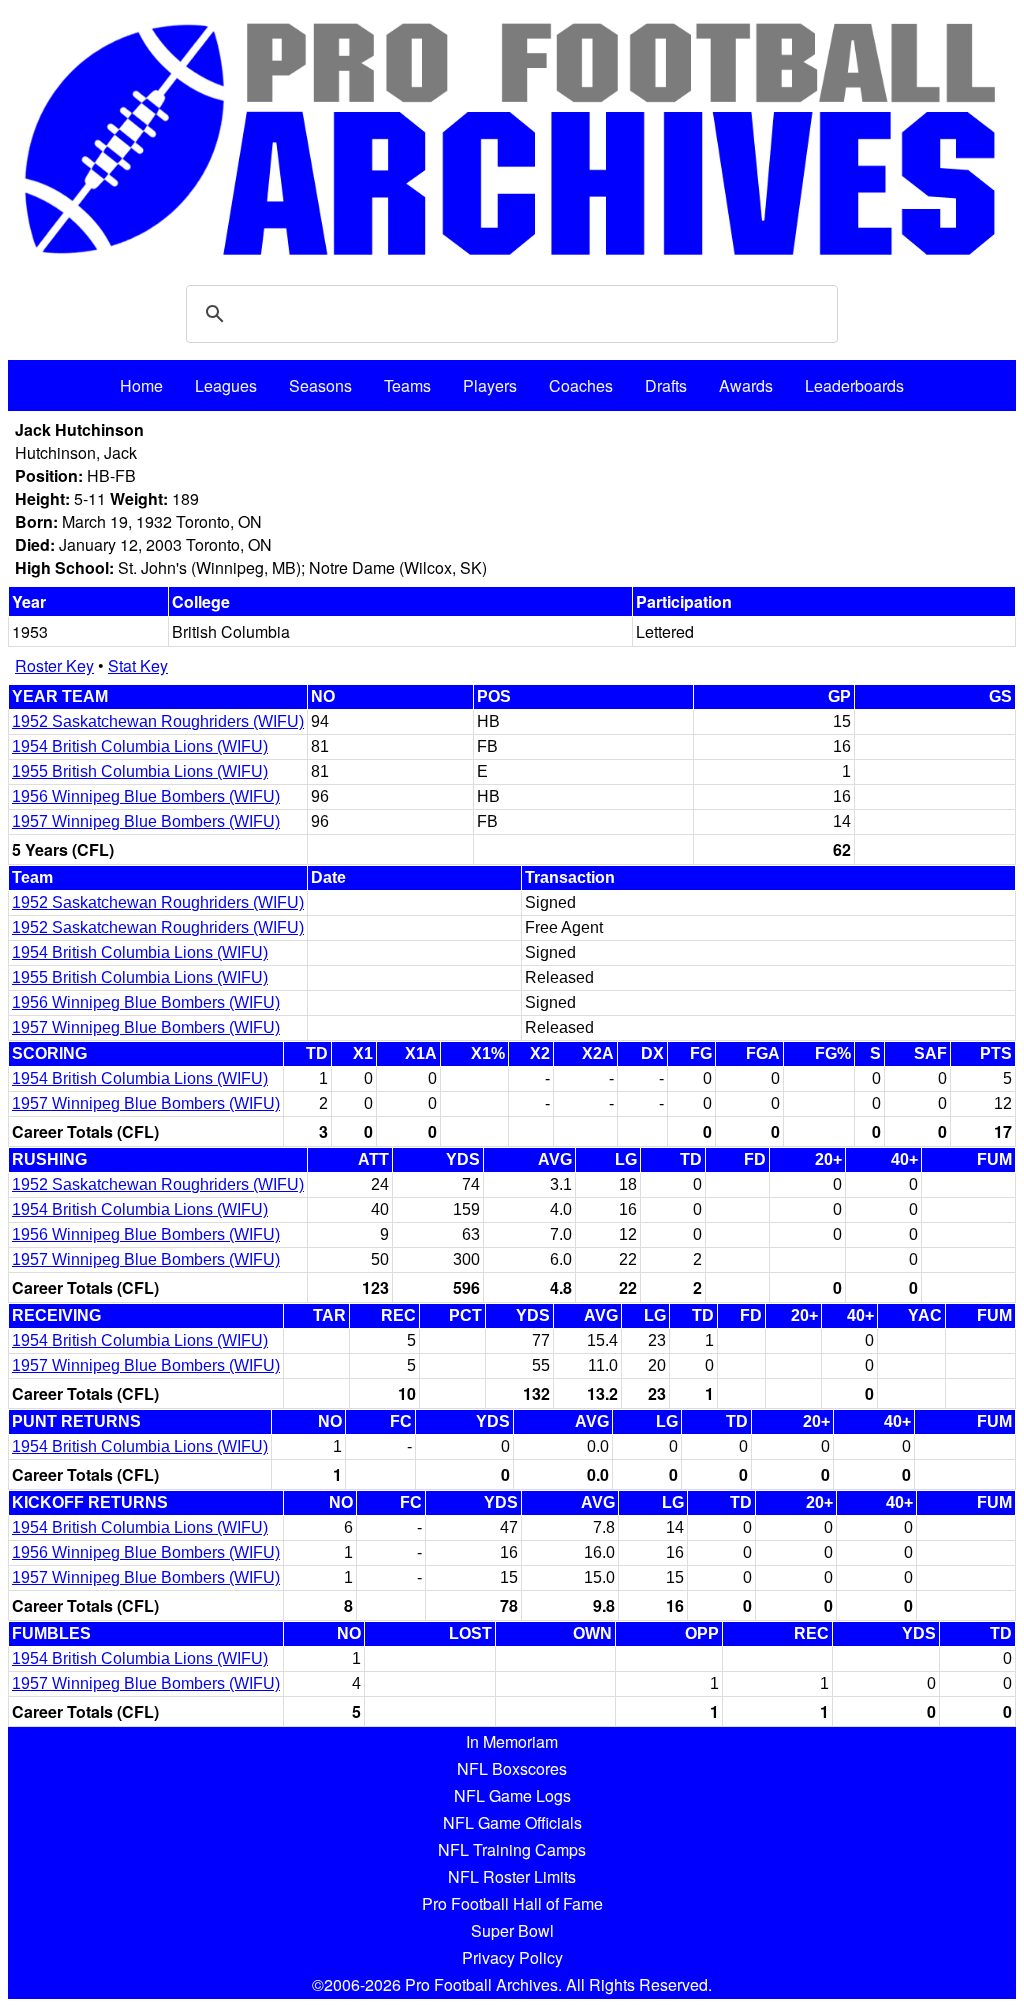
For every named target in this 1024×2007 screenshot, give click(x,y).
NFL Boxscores (512, 1768)
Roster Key (54, 665)
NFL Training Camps (512, 1849)
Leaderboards (854, 385)
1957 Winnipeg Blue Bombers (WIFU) (146, 821)
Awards (746, 385)
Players (490, 385)
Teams (407, 385)
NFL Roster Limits (512, 1876)
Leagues (226, 385)
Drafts (666, 385)
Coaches (581, 385)
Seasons (320, 385)
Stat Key (138, 665)
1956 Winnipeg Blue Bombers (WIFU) (146, 796)
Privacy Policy (512, 1957)
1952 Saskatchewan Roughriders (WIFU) (158, 721)
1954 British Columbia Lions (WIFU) (140, 746)
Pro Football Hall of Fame (512, 1903)
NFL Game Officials (512, 1822)
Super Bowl (512, 1930)
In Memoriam (512, 1741)
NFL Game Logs (512, 1795)
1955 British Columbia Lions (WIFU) (140, 771)
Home (141, 385)
